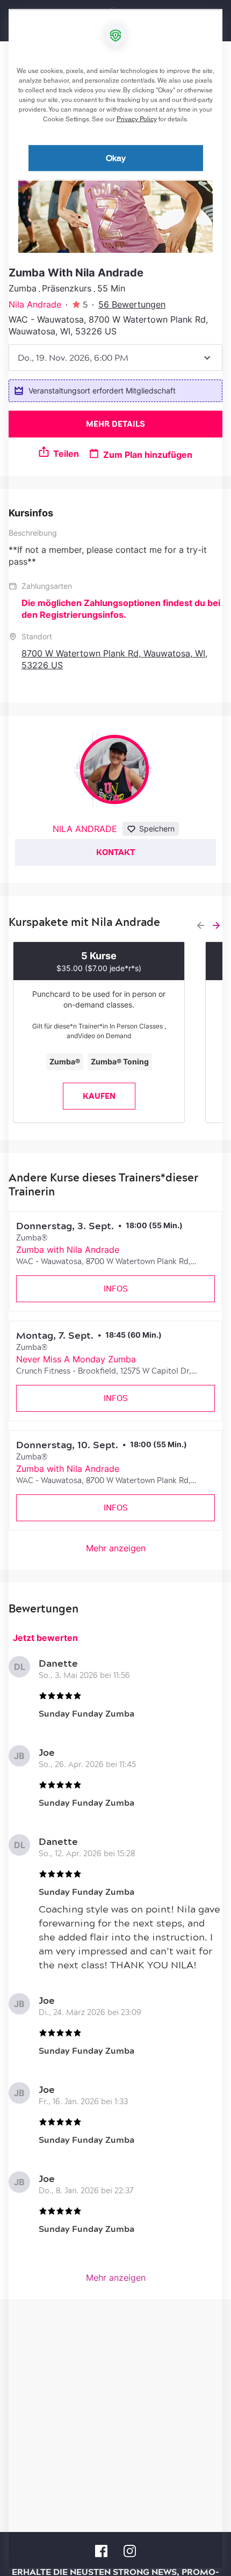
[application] (115, 1288)
